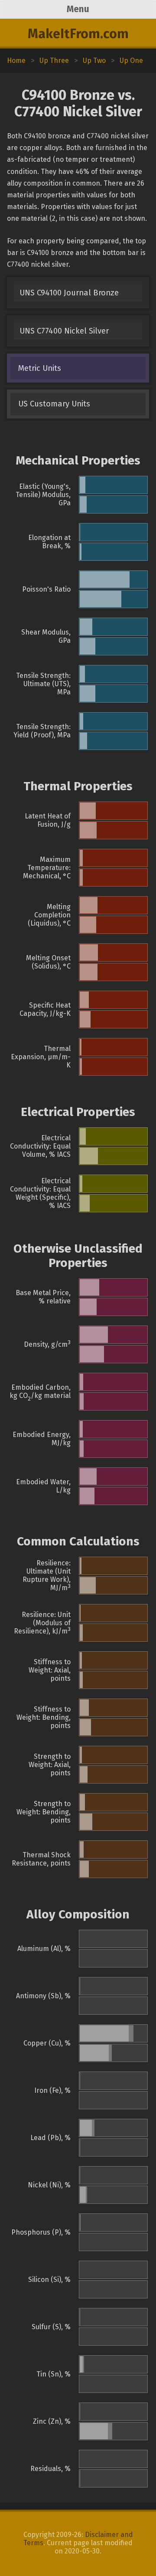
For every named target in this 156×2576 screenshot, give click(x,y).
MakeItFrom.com (78, 34)
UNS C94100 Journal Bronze (69, 293)
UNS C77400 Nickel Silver (64, 331)
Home (16, 61)
